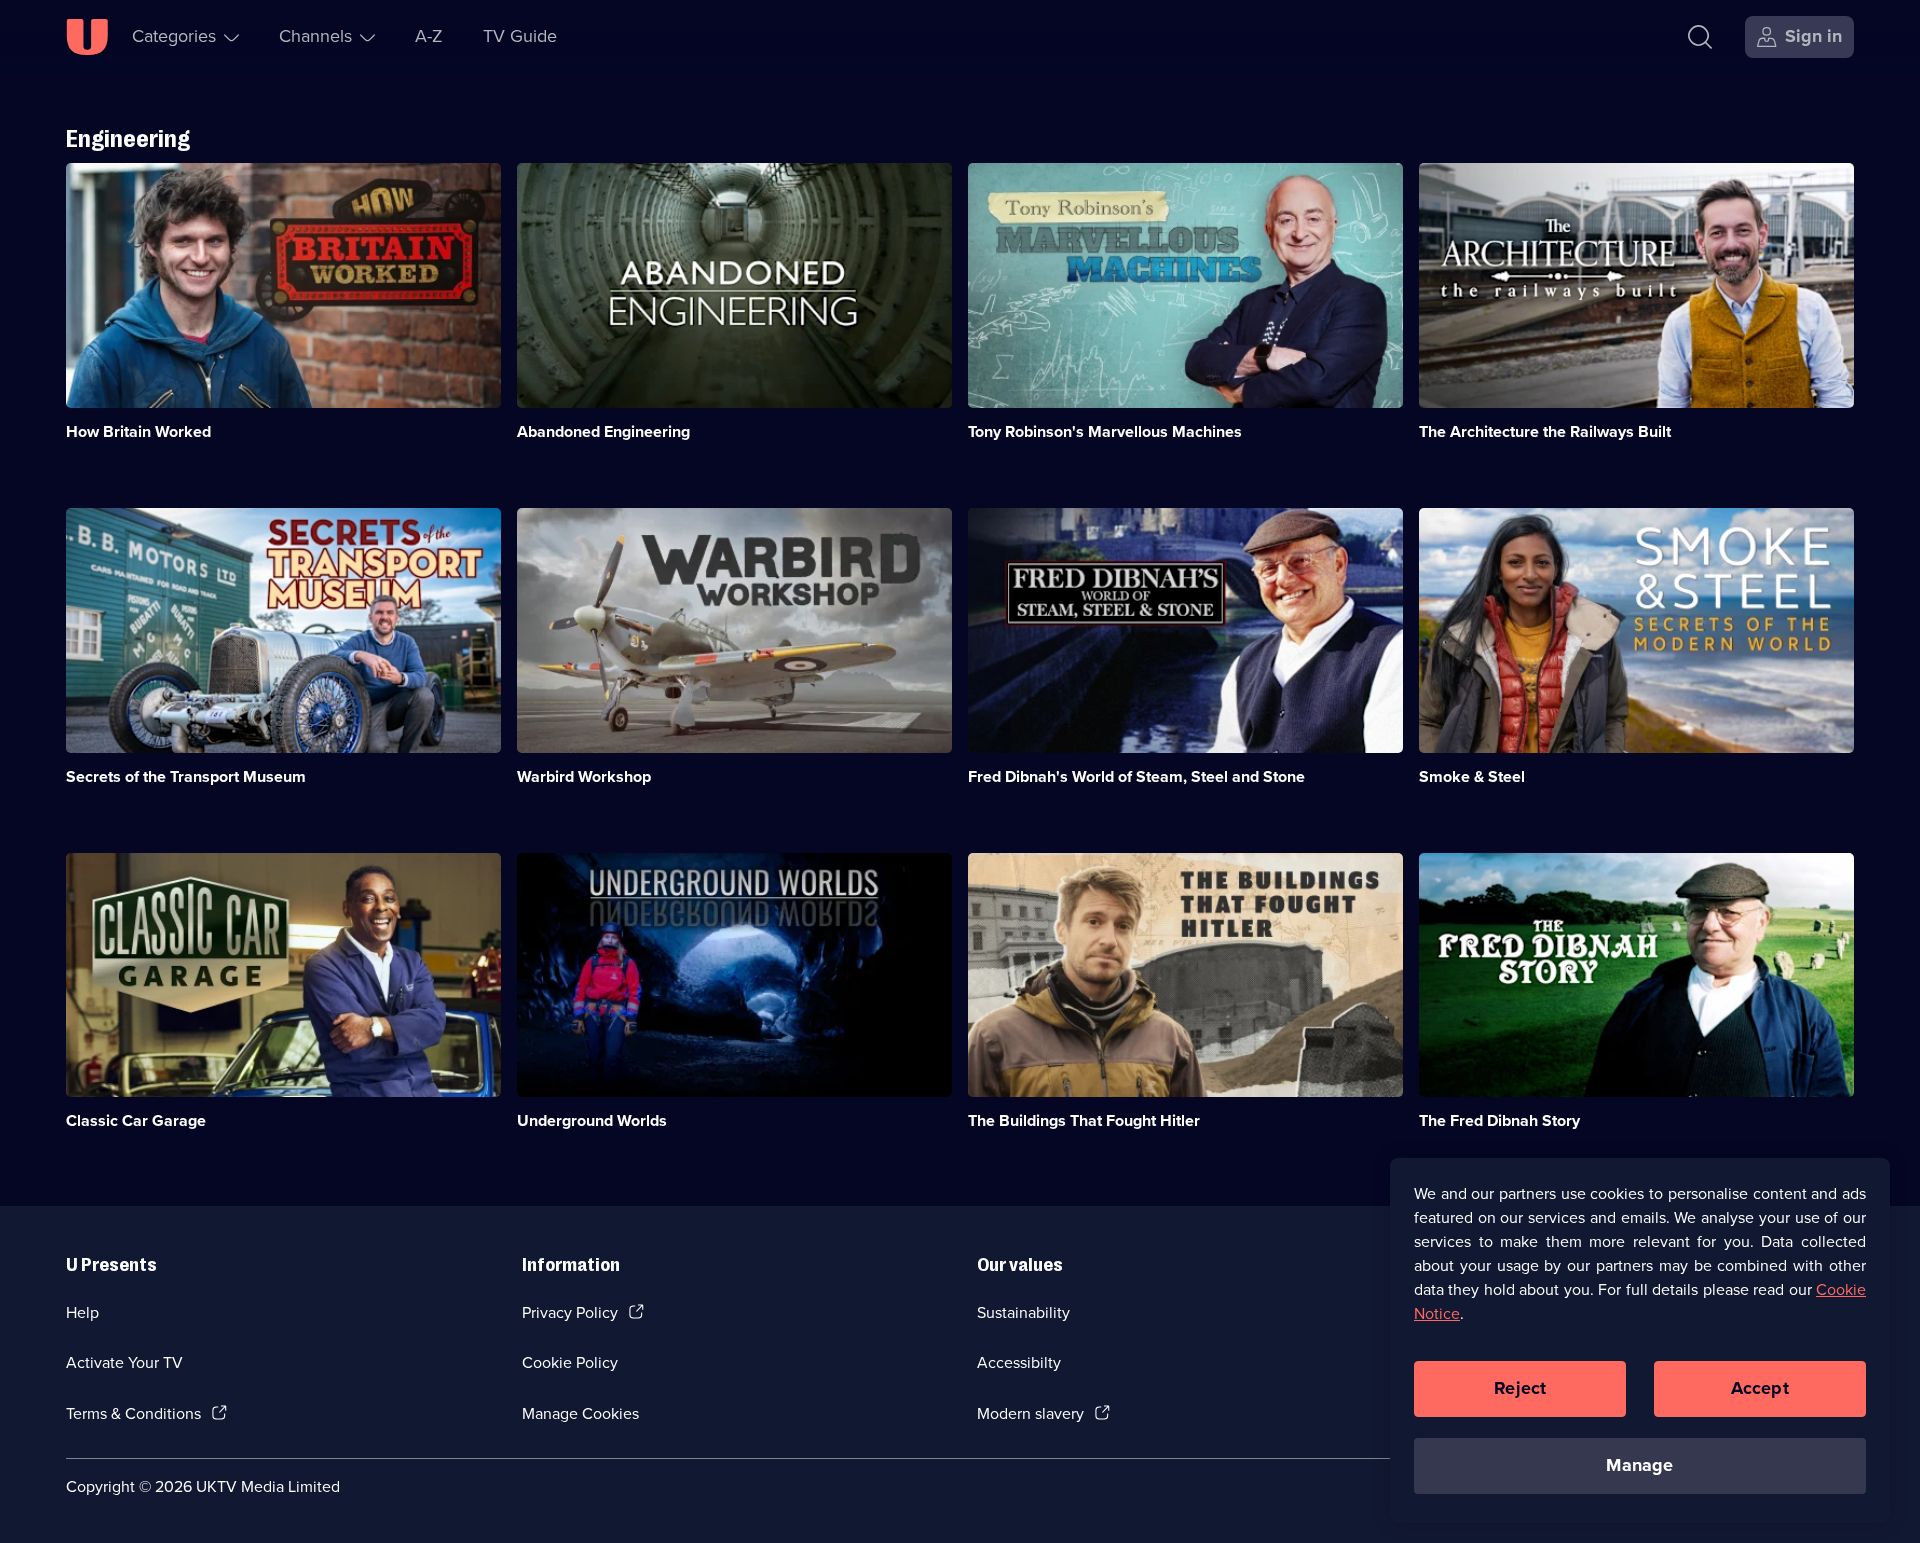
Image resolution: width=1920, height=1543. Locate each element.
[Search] (1700, 37)
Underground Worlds (592, 1120)
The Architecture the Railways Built (1545, 431)
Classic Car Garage (136, 1120)
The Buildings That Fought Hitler (1084, 1120)
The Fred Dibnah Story (1499, 1120)
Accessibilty (1019, 1362)
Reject (1520, 1388)
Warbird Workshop (584, 776)
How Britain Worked (138, 431)
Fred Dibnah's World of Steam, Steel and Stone (1136, 776)
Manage (1639, 1465)
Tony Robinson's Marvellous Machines (1105, 431)
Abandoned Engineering (603, 431)
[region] (1640, 1340)
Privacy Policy (570, 1312)
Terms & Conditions (133, 1413)
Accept (1760, 1388)
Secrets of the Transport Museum (186, 776)
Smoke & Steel (1472, 776)
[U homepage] (87, 37)
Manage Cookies (580, 1413)
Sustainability (1023, 1312)
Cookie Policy (570, 1362)
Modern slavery (1030, 1413)
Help (82, 1312)
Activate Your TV (124, 1362)
